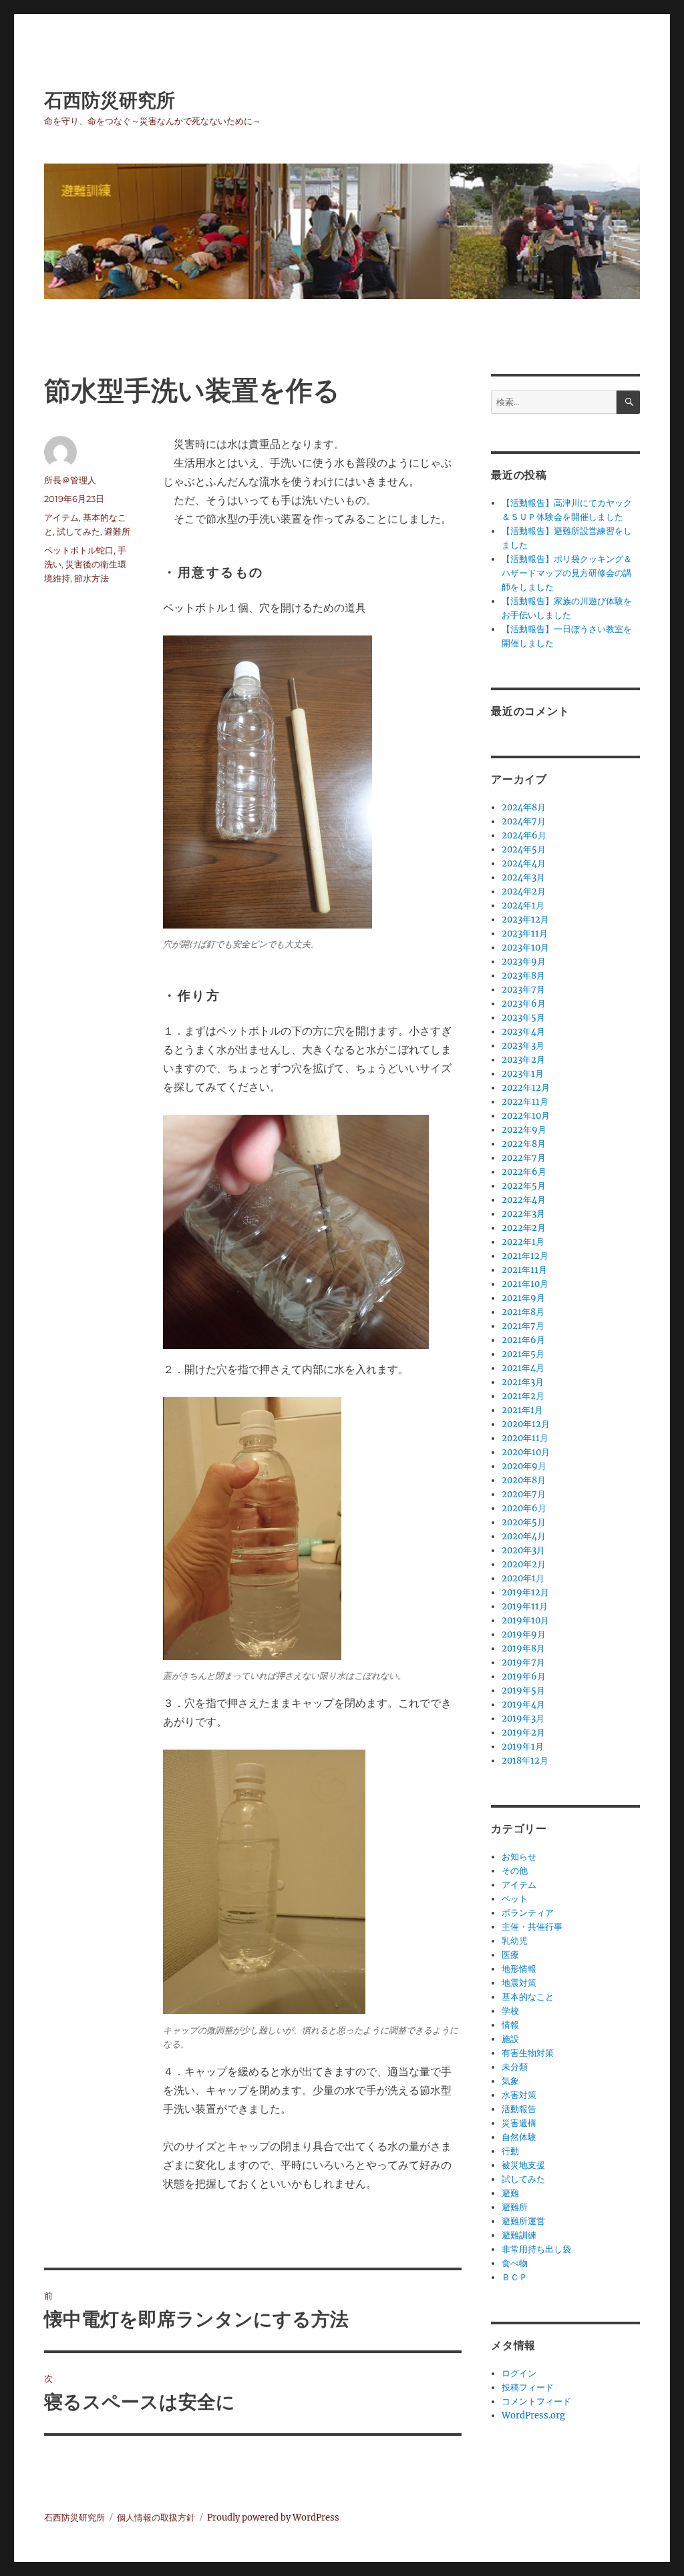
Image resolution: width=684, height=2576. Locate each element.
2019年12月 (525, 1592)
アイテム (61, 517)
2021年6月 (523, 1340)
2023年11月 (525, 934)
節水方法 (92, 578)
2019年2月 (523, 1733)
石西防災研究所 (110, 100)
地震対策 (519, 1983)
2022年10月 (526, 1116)
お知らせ (519, 1857)
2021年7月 (523, 1326)
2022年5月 (524, 1186)
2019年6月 (524, 1677)
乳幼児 (515, 1941)
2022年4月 (524, 1200)
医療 (510, 1955)
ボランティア (528, 1913)
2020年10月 (526, 1452)
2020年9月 (524, 1466)
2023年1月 (523, 1074)
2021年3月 (523, 1382)
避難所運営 (523, 2221)
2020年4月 (524, 1536)
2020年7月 (524, 1494)
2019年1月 (523, 1747)
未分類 (515, 2067)
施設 (510, 2039)
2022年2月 (524, 1228)
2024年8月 (524, 807)
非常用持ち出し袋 (536, 2249)
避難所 (117, 531)
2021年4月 (523, 1368)
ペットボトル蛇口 (79, 550)
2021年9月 (523, 1298)
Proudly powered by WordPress (273, 2518)
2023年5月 (523, 1018)
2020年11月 (525, 1438)
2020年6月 (524, 1508)
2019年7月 (523, 1662)
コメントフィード (536, 2401)
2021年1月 (522, 1410)
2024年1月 (523, 906)
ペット (515, 1899)
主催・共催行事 (532, 1927)
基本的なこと (528, 1997)
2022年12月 (526, 1088)
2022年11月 (525, 1102)
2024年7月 (524, 821)
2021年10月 (525, 1284)
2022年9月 (524, 1130)
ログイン (519, 2373)
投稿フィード (528, 2387)
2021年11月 (524, 1270)
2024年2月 (524, 891)
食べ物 (515, 2263)
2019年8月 (523, 1648)
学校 (510, 2011)
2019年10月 (525, 1620)
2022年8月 (524, 1144)
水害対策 (519, 2095)
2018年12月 (525, 1761)
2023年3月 (523, 1046)
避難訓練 (519, 2235)
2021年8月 (523, 1312)
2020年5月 (524, 1522)
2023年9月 (524, 962)
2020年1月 (523, 1578)
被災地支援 (523, 2165)
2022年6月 (524, 1172)
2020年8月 (524, 1480)
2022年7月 (524, 1158)
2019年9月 (524, 1634)
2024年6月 (524, 835)
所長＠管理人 (70, 480)
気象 (510, 2081)
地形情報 (519, 1969)
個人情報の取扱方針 (156, 2518)
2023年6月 (524, 1004)
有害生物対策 (528, 2053)
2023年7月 (523, 990)
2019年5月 (523, 1691)
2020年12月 (526, 1424)
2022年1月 (523, 1242)
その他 (515, 1871)
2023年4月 (523, 1032)
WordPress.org (533, 2415)
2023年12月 (525, 920)
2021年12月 (525, 1256)
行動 (510, 2151)
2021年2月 (523, 1396)
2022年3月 (523, 1214)
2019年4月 (523, 1705)
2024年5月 (524, 849)
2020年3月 (523, 1550)
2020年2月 (524, 1564)
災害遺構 (519, 2123)
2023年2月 (523, 1060)
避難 (510, 2193)
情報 (510, 2025)
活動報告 (519, 2109)
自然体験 (519, 2137)
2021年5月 (523, 1354)
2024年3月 (523, 877)
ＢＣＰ (515, 2277)
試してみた (78, 531)
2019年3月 (523, 1719)
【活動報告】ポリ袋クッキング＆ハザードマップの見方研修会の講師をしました (567, 573)
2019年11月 (525, 1606)
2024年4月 (524, 863)
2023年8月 (523, 976)
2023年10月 (525, 948)
